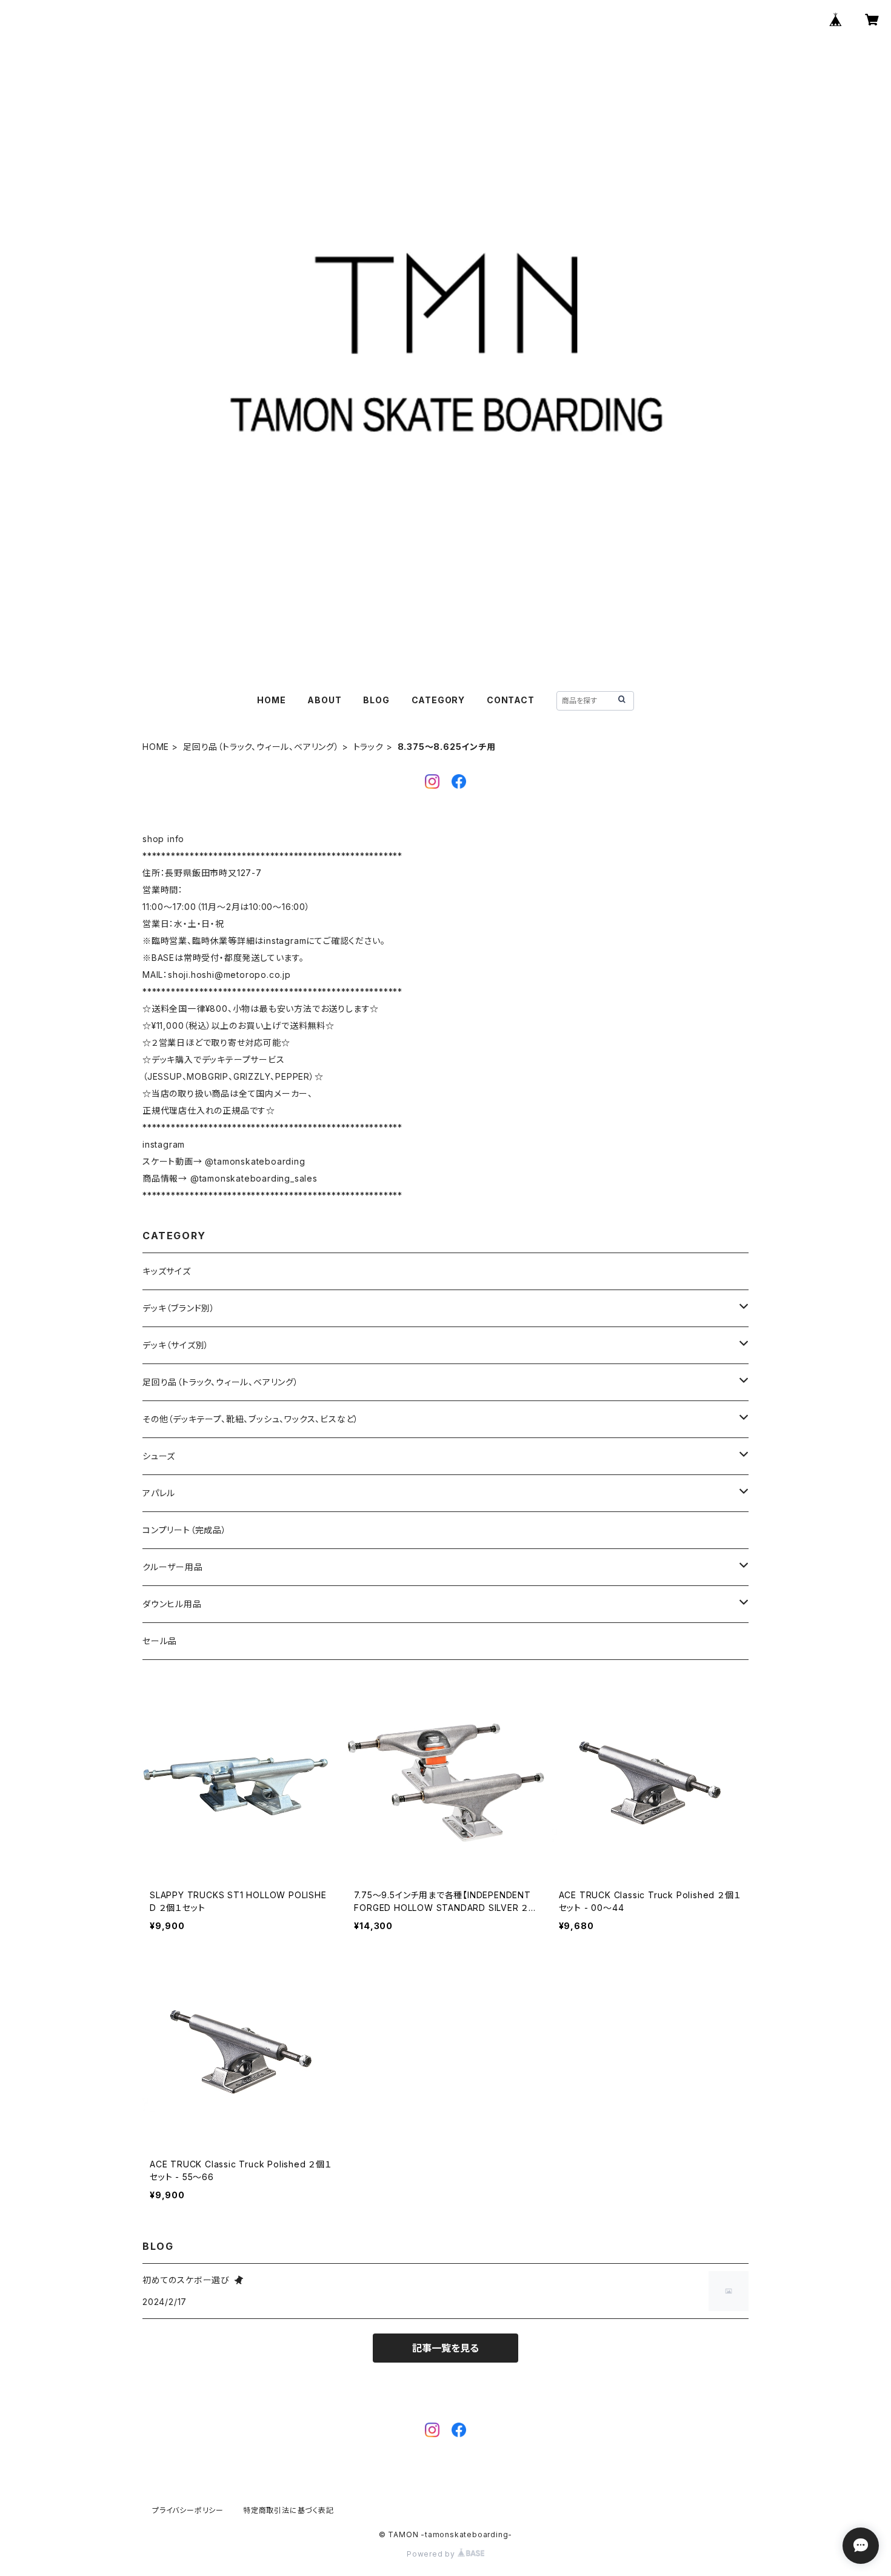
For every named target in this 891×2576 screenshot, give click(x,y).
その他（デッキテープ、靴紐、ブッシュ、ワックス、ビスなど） (251, 1419)
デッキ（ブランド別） (179, 1308)
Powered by (432, 2554)
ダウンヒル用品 (172, 1604)
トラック (369, 747)
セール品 (160, 1641)
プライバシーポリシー (188, 2510)
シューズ (159, 1456)
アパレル (159, 1493)
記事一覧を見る (446, 2348)
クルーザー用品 (173, 1567)
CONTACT (511, 700)
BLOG (376, 700)
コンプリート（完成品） (185, 1530)
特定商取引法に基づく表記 (289, 2510)
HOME (271, 700)
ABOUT (324, 700)
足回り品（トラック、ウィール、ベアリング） (261, 747)
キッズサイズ (167, 1271)
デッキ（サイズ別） (176, 1345)
